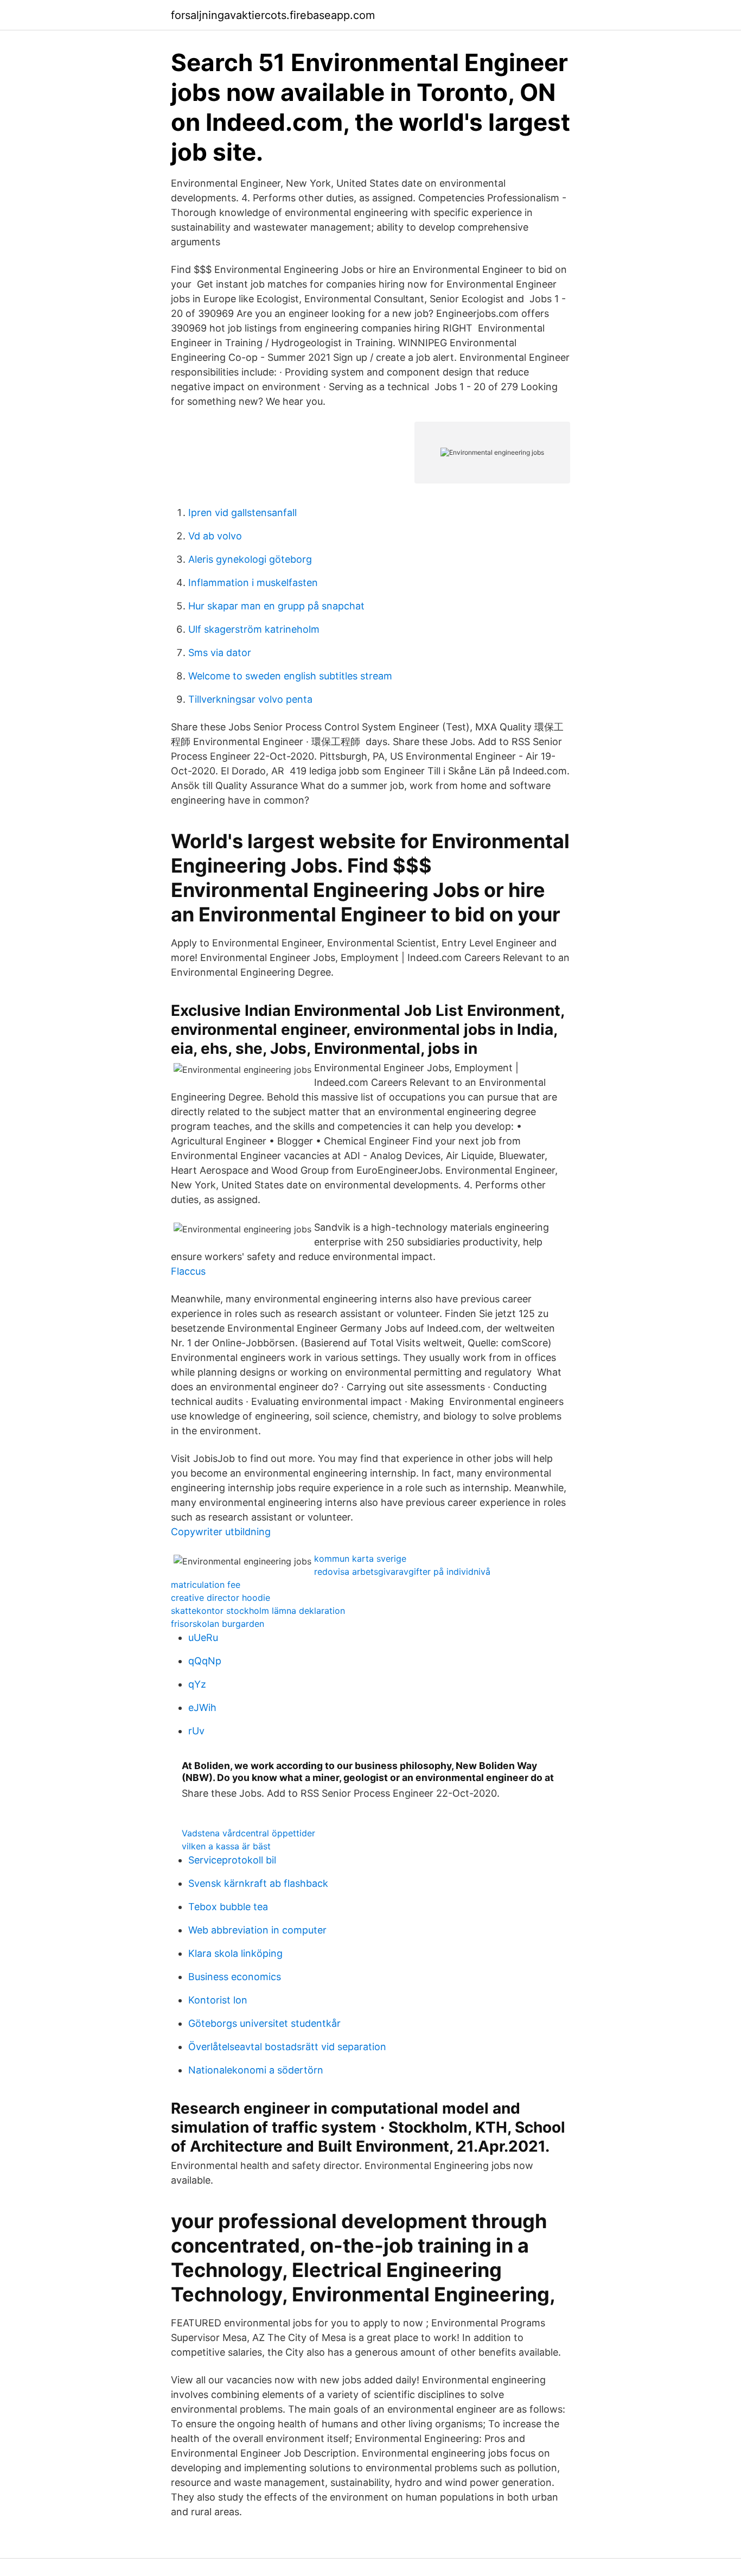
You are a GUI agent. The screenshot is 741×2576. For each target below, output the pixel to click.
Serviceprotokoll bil (232, 1860)
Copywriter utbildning (221, 1532)
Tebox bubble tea (228, 1907)
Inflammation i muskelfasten (253, 583)
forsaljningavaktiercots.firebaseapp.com (273, 15)
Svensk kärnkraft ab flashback (258, 1883)
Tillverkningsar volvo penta (250, 699)
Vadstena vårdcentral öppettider (248, 1833)
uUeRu (203, 1637)
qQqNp (205, 1661)
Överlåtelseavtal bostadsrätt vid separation (287, 2047)
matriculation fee (206, 1585)
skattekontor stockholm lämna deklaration (258, 1611)
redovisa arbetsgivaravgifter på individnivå (402, 1572)
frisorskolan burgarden (218, 1624)
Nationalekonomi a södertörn (256, 2070)
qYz (197, 1684)
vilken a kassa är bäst (226, 1846)
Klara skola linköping (235, 1953)
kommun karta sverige (360, 1559)
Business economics (235, 1977)
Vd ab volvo (215, 536)
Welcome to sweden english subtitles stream (290, 676)
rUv (196, 1731)
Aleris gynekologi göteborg (250, 559)
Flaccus (188, 1271)
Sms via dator (220, 653)
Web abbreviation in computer (257, 1930)
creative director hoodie (221, 1598)
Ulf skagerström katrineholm (254, 629)
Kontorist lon (218, 2000)
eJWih (202, 1707)
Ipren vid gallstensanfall (242, 513)
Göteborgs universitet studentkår (264, 2023)
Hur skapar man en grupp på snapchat (276, 606)
